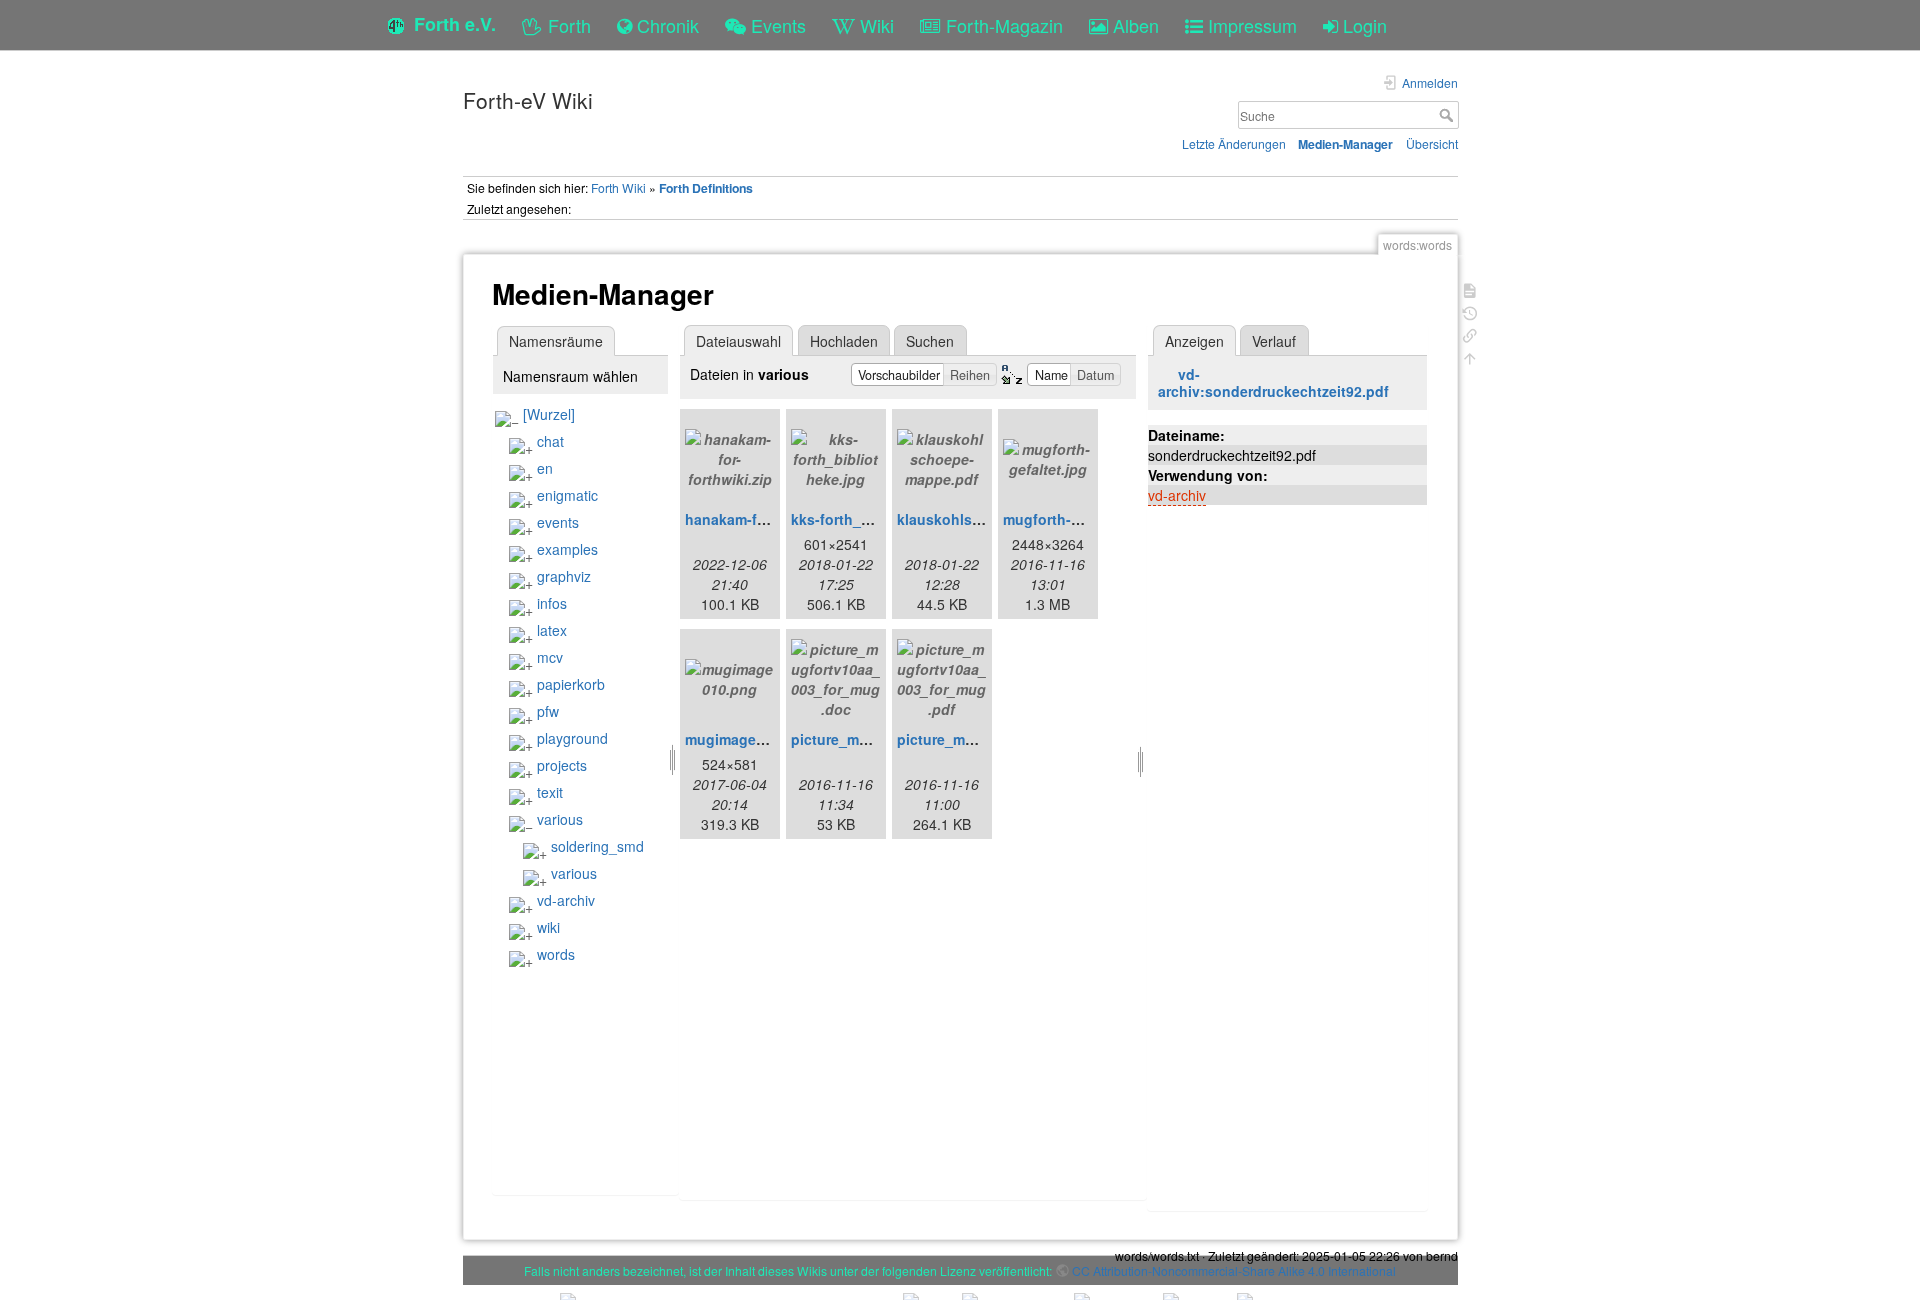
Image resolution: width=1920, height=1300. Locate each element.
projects (562, 765)
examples (567, 549)
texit (550, 792)
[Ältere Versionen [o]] (1470, 311)
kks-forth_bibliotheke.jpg (877, 519)
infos (552, 603)
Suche (1448, 115)
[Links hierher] (1470, 333)
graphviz (564, 576)
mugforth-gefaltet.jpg (1076, 519)
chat (550, 441)
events (558, 522)
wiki (548, 927)
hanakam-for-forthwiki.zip (772, 519)
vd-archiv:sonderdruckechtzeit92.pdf (1273, 382)
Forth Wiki (618, 187)
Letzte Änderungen (1234, 143)
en (545, 468)
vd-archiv (566, 900)
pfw (548, 711)
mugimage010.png (748, 739)
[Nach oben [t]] (1470, 356)
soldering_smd (597, 846)
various (560, 819)
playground (572, 738)
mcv (550, 657)
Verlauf (1274, 341)
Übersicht (1432, 143)
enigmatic (567, 495)
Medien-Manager (1345, 144)
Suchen (930, 341)
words (556, 954)
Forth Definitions (706, 188)
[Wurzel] (549, 414)
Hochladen (844, 341)
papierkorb (571, 684)
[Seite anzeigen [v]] (1470, 288)
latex (552, 630)
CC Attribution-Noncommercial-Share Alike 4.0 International (1234, 1270)
